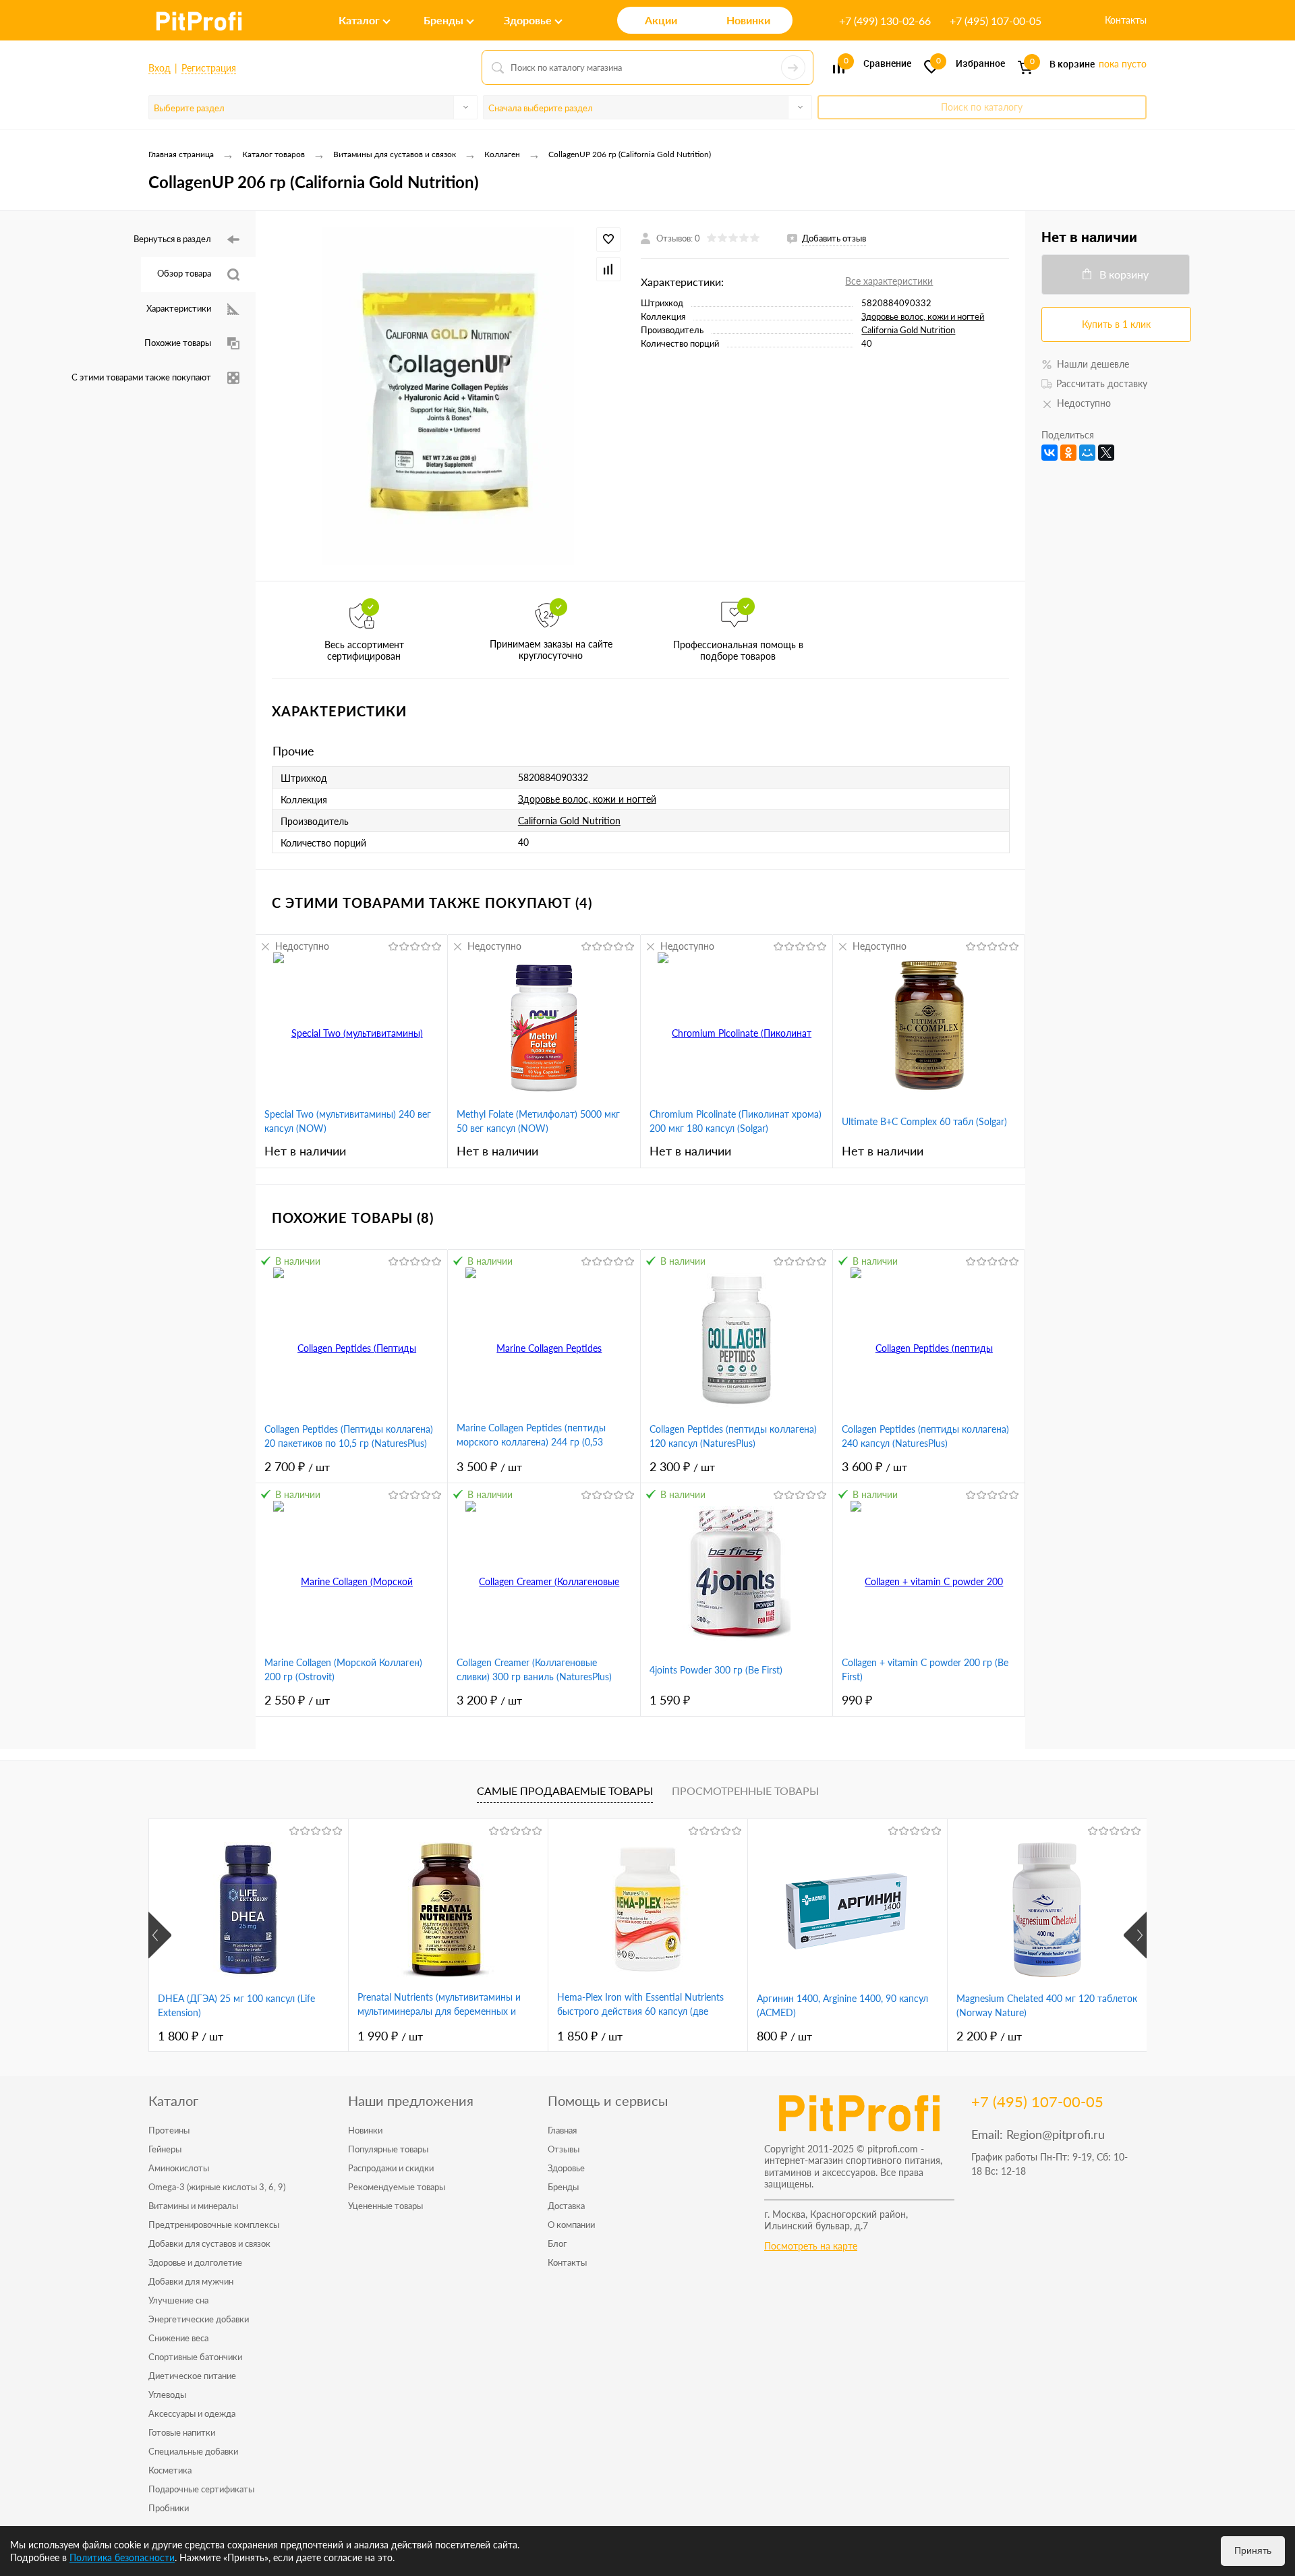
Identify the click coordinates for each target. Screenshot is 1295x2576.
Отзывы (564, 2149)
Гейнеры (165, 2149)
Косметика (170, 2470)
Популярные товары (388, 2149)
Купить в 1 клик (1116, 324)
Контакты (1126, 20)
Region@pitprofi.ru (1056, 2134)
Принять (1253, 2550)
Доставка (566, 2206)
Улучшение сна (178, 2300)
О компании (571, 2225)
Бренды (563, 2187)
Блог (557, 2243)
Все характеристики (889, 281)
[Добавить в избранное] (608, 239)
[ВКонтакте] (1049, 453)
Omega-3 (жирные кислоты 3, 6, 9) (217, 2187)
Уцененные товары (385, 2206)
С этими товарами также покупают (141, 377)
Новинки (365, 2130)
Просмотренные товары (745, 1791)
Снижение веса (178, 2338)
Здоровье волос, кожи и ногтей (923, 316)
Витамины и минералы (193, 2206)
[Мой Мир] (1087, 453)
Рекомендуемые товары (397, 2187)
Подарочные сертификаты (201, 2489)
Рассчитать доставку (1102, 383)
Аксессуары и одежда (192, 2413)
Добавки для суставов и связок (209, 2243)
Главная (562, 2130)
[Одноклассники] (1068, 453)
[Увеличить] (448, 396)
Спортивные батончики (195, 2357)
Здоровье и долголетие (195, 2262)
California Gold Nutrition (908, 330)
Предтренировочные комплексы (214, 2225)
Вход (160, 68)
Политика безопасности (122, 2557)
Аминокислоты (179, 2168)
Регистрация (209, 68)
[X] (1106, 453)
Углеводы (167, 2395)
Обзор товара (184, 273)
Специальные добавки (193, 2451)
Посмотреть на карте (811, 2246)
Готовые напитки (182, 2432)
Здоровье (566, 2168)
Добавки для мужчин (191, 2281)
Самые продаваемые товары (565, 1791)
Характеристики (179, 308)
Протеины (169, 2130)
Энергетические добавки (199, 2319)
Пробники (169, 2508)
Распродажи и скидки (391, 2168)
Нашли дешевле (1093, 364)
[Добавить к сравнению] (608, 269)
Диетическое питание (192, 2376)
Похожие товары (178, 343)
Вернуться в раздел (172, 239)
